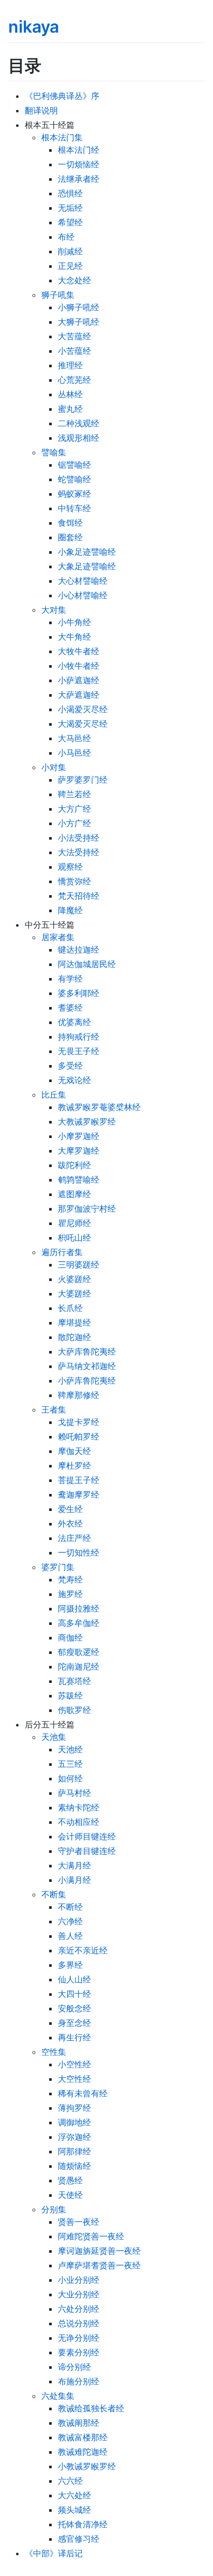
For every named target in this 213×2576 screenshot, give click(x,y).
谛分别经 (74, 2367)
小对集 (54, 767)
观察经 (70, 867)
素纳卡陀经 (79, 1807)
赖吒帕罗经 (79, 1436)
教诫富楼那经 (83, 2437)
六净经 (70, 1921)
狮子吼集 (58, 295)
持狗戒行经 (79, 1037)
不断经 (70, 1907)
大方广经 (74, 809)
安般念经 (74, 2008)
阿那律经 (74, 2151)
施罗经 (70, 1594)
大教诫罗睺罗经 (87, 1121)
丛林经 (70, 394)
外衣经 (70, 1523)
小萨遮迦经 (79, 680)
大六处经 (74, 2495)
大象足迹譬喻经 (87, 566)
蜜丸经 (70, 409)
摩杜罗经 (74, 1465)
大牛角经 (74, 637)
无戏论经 (74, 1080)
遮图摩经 (74, 1194)
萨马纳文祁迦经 (87, 1366)
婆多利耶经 (79, 993)
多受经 (70, 1066)
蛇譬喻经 (74, 479)
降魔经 (70, 910)
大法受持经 (79, 852)
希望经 (70, 222)
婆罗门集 (58, 1567)
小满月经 (74, 1880)
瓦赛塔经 (74, 1681)
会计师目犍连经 (87, 1836)
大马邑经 (74, 738)
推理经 (70, 365)
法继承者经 (79, 179)
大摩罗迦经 (79, 1150)
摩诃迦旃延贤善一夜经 (99, 2251)
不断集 (54, 1894)
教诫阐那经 (79, 2423)
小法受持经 (79, 838)
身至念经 (74, 2023)
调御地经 (74, 2122)
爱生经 (70, 1509)
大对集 (54, 610)
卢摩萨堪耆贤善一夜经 (99, 2265)
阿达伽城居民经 (87, 964)
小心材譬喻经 (83, 595)
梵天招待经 (79, 896)
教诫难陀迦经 (83, 2452)
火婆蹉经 (74, 1279)
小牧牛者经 (79, 666)
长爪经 (70, 1308)
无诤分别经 (79, 2338)
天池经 (70, 1749)
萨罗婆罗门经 (83, 780)
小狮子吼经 (79, 307)
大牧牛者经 (79, 651)
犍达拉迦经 (79, 949)
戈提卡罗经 (79, 1422)
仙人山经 (74, 1979)
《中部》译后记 (54, 2553)
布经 (66, 237)
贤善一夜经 (79, 2222)
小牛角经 (74, 622)
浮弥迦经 (74, 2137)
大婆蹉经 (74, 1293)
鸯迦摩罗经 (79, 1494)
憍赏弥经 (74, 881)
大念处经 (74, 280)
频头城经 (74, 2510)
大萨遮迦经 (79, 695)
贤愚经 (70, 2180)
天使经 (70, 2195)
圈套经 (70, 537)
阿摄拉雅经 (79, 1608)
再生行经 (74, 2037)
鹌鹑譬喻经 (79, 1179)
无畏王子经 (79, 1051)
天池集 (54, 1737)
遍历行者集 (62, 1252)
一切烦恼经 (79, 164)
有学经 (70, 978)
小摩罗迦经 (79, 1136)
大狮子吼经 (79, 322)
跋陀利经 (74, 1165)
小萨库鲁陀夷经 (87, 1380)
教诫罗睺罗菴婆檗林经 (99, 1107)
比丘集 (54, 1095)
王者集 (54, 1409)
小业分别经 (79, 2280)
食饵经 (70, 523)
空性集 (54, 2052)
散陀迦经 (74, 1337)
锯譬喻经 (74, 465)
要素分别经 (79, 2352)
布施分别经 (79, 2381)
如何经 (70, 1778)
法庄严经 (74, 1538)
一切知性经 (79, 1552)
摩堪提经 (74, 1322)
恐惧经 (70, 193)
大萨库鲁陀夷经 (87, 1351)
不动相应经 (79, 1822)
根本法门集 (62, 137)
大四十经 (74, 1994)
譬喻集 (54, 452)
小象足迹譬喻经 (87, 552)
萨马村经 (74, 1793)
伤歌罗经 (74, 1710)
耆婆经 (70, 1008)
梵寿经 (70, 1579)
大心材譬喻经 (83, 581)
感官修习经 (79, 2539)
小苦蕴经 (74, 351)
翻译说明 (41, 110)
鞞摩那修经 (79, 1395)
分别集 (54, 2209)
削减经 (70, 251)
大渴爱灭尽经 (83, 724)
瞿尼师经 (74, 1223)
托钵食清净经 (83, 2524)
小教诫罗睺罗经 (87, 2466)
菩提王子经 (79, 1480)
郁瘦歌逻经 (79, 1652)
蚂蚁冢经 (74, 494)
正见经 (70, 266)
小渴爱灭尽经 (83, 709)
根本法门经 (79, 150)
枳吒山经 (74, 1237)
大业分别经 (79, 2294)
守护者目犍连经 (87, 1851)
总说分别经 (79, 2323)
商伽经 (70, 1637)
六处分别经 (79, 2309)
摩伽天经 (74, 1451)
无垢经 (70, 208)
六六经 (70, 2481)
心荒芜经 (74, 380)
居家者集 (58, 937)
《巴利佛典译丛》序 (62, 96)
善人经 (70, 1936)
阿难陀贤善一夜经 (91, 2236)
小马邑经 (74, 753)
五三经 (70, 1764)
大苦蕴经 (74, 336)
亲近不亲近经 (83, 1950)
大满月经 (74, 1865)
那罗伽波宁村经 (87, 1208)
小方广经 (74, 823)
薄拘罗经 (74, 2108)
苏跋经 (70, 1695)
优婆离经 (74, 1022)
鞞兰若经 (74, 794)
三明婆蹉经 (79, 1264)
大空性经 (74, 2079)
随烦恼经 (74, 2166)
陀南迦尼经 (79, 1666)
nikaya (34, 27)
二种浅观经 (79, 423)
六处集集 (58, 2396)
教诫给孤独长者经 (91, 2408)
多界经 (70, 1965)
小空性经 (74, 2064)
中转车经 (74, 508)
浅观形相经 (79, 438)
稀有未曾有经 (83, 2093)
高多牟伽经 (79, 1623)
